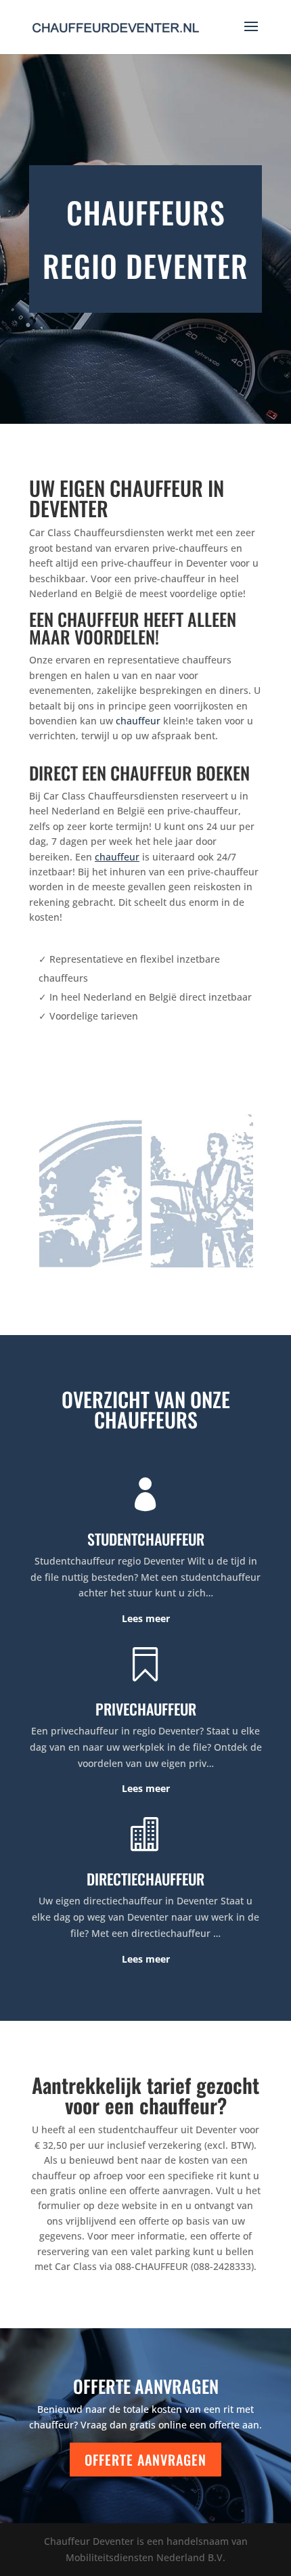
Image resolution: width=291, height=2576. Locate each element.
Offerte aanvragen (145, 2460)
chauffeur (138, 721)
